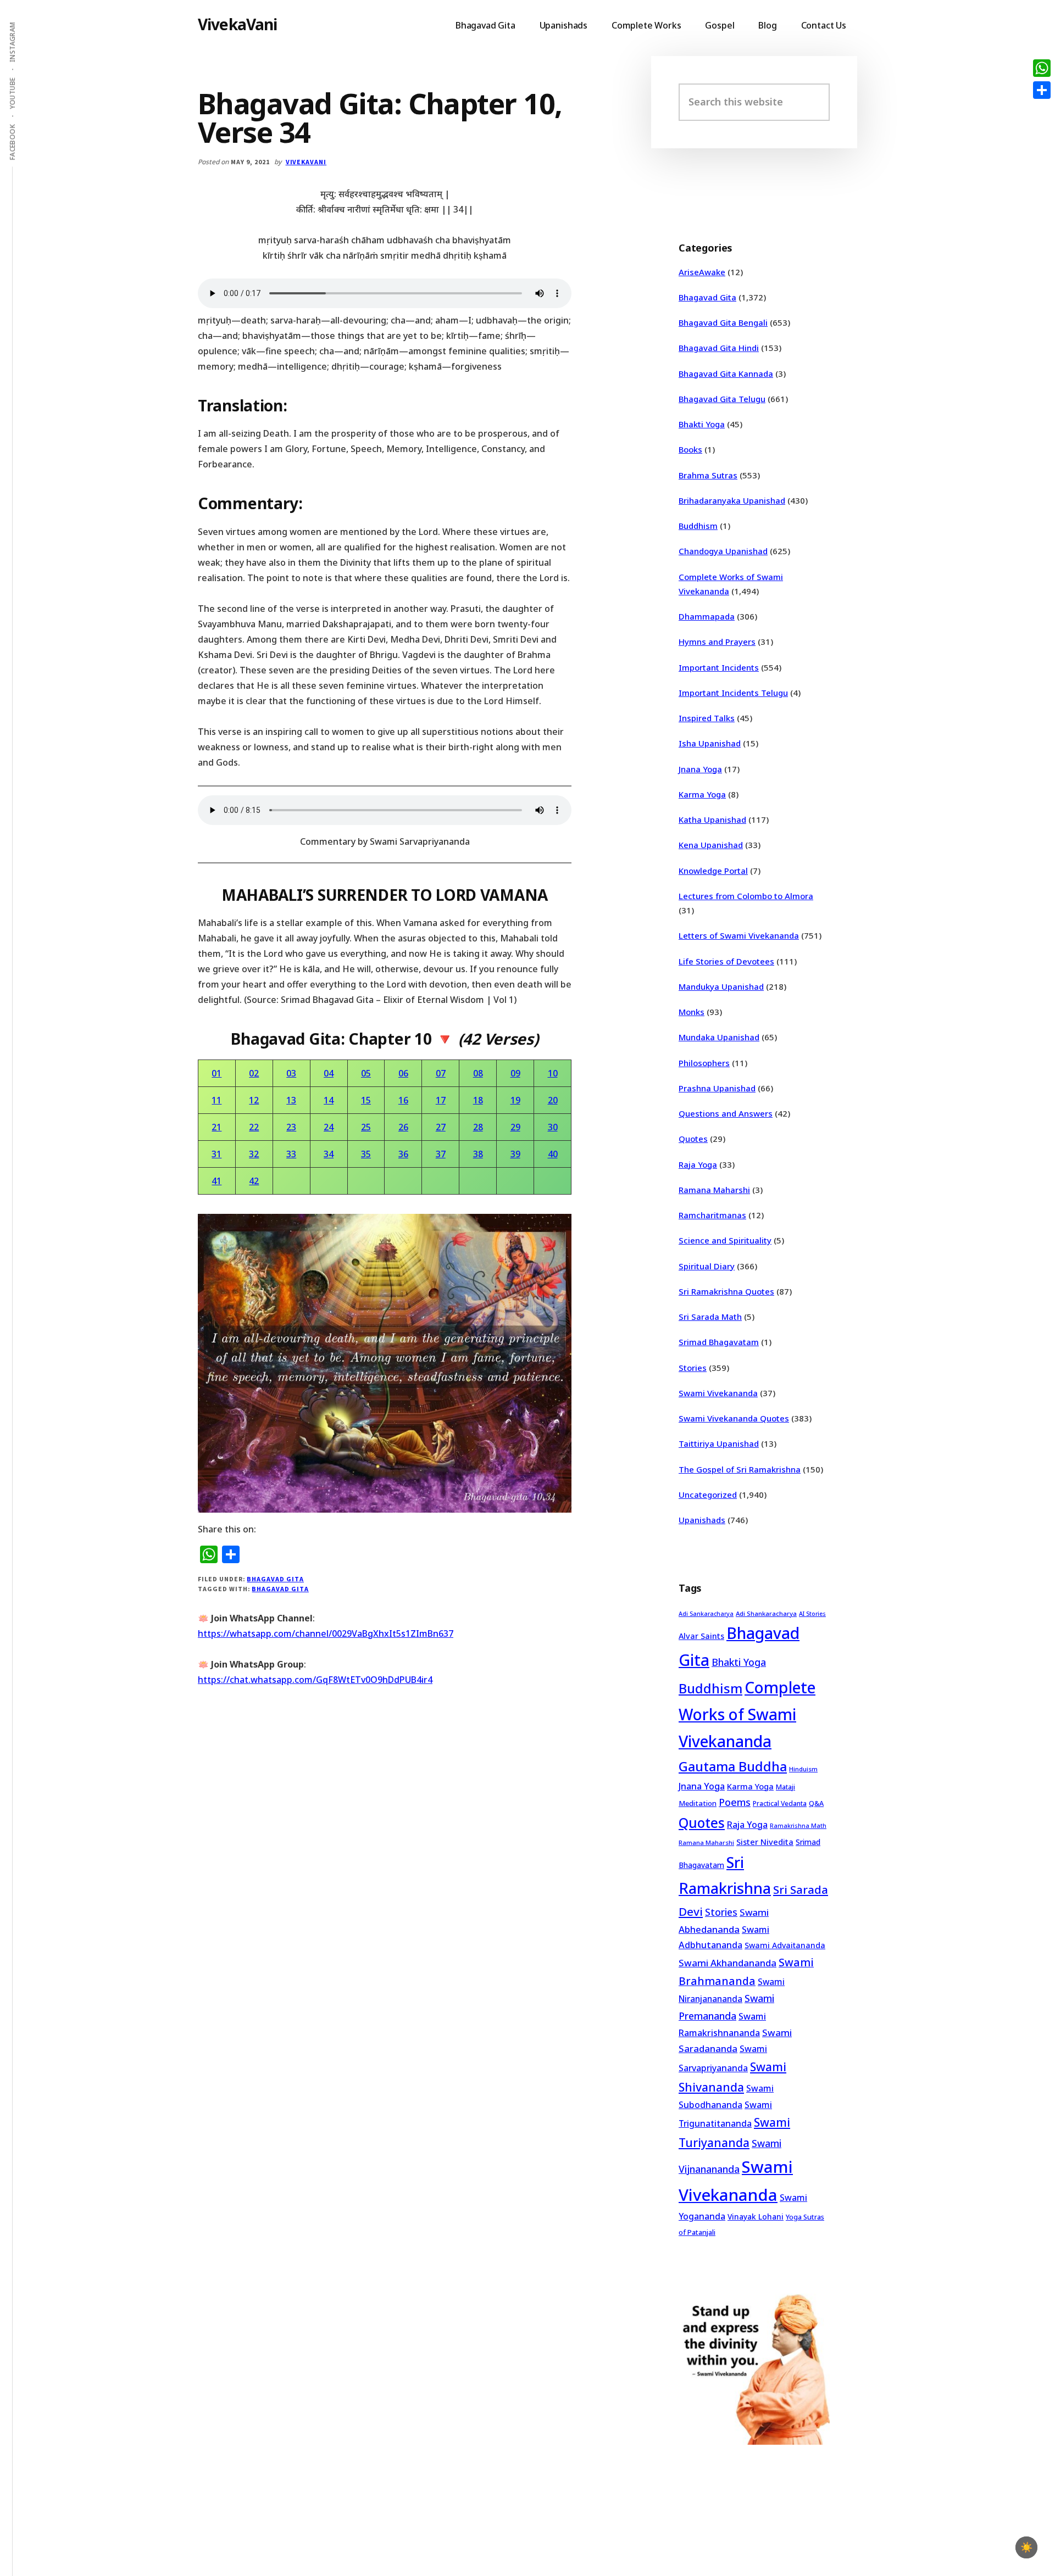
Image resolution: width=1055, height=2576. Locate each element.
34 (329, 1154)
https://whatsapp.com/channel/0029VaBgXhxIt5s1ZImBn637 (326, 1633)
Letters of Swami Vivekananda (739, 935)
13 (291, 1100)
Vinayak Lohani (756, 2217)
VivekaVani (238, 24)
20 (553, 1100)
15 (366, 1100)
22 (254, 1127)
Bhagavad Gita (275, 1579)
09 (515, 1073)
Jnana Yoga (700, 769)
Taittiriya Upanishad (719, 1443)
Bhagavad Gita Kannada (726, 373)
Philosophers (704, 1063)
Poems (735, 1802)
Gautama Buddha (733, 1766)
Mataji (785, 1787)
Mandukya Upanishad (721, 986)
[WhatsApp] (1042, 68)
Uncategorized (708, 1495)
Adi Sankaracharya (706, 1614)
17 (441, 1100)
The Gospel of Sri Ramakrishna (740, 1469)
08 (478, 1073)
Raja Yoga (698, 1164)
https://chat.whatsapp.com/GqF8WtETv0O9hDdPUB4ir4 (315, 1680)
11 (216, 1100)
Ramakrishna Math (798, 1826)
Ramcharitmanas (712, 1215)
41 (216, 1181)
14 (329, 1100)
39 (515, 1154)
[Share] (1042, 90)
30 (553, 1127)
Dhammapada (707, 616)
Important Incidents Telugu (733, 693)
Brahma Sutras (708, 475)
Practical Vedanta (780, 1803)
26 (403, 1127)
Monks (692, 1012)
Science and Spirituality (725, 1240)
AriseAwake (702, 272)
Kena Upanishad (711, 845)
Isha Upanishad (710, 743)
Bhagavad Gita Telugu (722, 399)
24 (329, 1127)
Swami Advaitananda (785, 1945)
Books (690, 449)
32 (254, 1154)
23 (291, 1127)
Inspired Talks (707, 718)
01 (216, 1073)
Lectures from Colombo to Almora (746, 896)
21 (216, 1127)
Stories (693, 1368)
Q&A (816, 1803)
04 (329, 1073)
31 (216, 1154)
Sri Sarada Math (710, 1317)
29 (515, 1127)
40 (553, 1154)
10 (553, 1073)
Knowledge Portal (713, 871)
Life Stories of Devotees (726, 961)
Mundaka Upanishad (719, 1037)
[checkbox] (1026, 2547)
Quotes (693, 1139)
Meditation (698, 1803)
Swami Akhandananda (728, 1963)
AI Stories (812, 1614)
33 (291, 1154)
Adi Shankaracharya (766, 1613)
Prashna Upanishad (717, 1088)
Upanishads (702, 1520)
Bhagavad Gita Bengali (723, 322)
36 (403, 1154)
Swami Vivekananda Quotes (734, 1418)
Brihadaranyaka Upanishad (732, 500)
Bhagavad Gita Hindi (719, 348)
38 (478, 1154)
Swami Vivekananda (718, 1393)
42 (254, 1181)
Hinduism (803, 1769)
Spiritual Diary (707, 1266)
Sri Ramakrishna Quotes (726, 1291)
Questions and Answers (726, 1113)
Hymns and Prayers (717, 642)
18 (478, 1100)
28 (478, 1127)
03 (291, 1073)
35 (366, 1154)
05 (366, 1073)
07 (441, 1073)
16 (403, 1100)
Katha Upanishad (712, 819)
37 (441, 1154)
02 (254, 1073)
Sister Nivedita (765, 1842)
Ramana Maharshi (714, 1190)
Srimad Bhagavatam (719, 1342)
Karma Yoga (702, 794)
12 (254, 1100)
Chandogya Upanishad (723, 551)
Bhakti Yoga (702, 424)
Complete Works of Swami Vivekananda (747, 1714)
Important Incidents (719, 667)
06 (403, 1073)
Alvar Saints (701, 1636)
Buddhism (698, 526)
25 (366, 1127)
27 (441, 1127)
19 (515, 1100)
